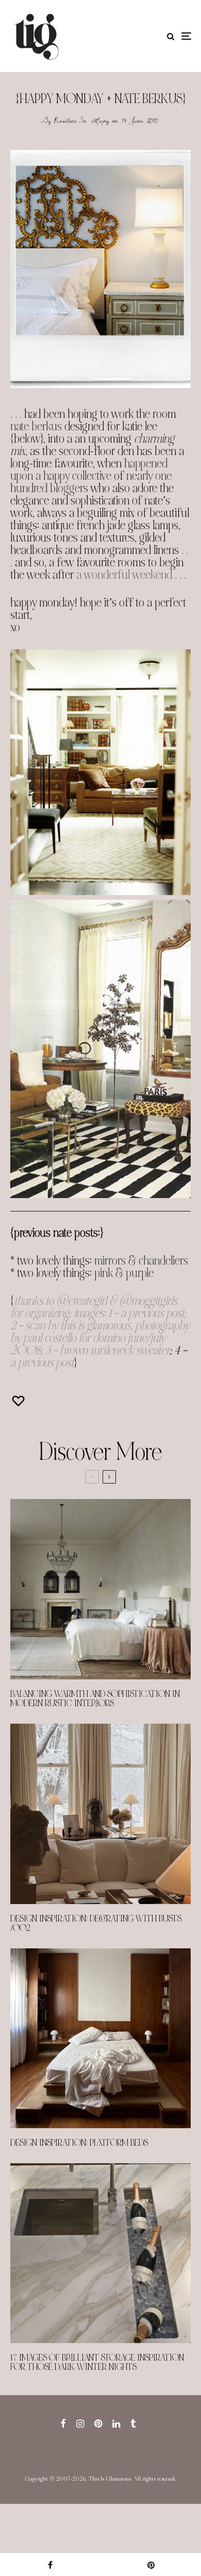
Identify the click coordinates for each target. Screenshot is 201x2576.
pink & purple (124, 1273)
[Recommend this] (20, 1401)
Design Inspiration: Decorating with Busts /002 (96, 1924)
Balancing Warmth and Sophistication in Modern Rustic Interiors (95, 1699)
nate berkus (36, 426)
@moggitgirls (148, 1301)
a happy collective (73, 476)
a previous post (152, 1313)
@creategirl (81, 1301)
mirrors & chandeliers (141, 1261)
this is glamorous (95, 1326)
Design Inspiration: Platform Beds (79, 2143)
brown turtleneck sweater (115, 1350)
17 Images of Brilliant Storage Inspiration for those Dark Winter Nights (97, 2363)
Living (100, 120)
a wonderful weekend (124, 575)
